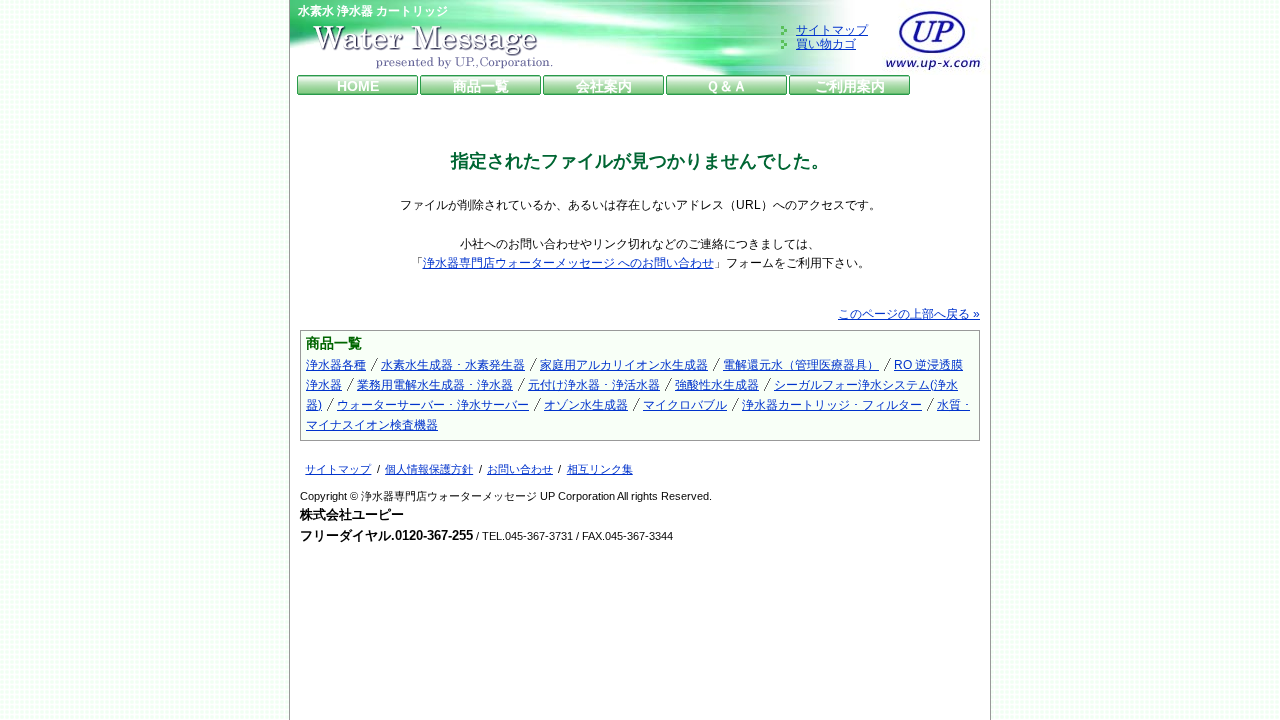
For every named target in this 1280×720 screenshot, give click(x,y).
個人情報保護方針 (429, 469)
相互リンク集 (600, 469)
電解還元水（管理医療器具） (801, 365)
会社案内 (604, 86)
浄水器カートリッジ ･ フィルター (832, 405)
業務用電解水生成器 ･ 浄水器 (435, 385)
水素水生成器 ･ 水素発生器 (453, 365)
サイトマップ (832, 30)
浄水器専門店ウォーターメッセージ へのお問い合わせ (568, 263)
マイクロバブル (685, 405)
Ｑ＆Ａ (726, 86)
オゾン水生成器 (586, 405)
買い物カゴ (826, 44)
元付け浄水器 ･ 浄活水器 (594, 385)
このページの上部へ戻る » (909, 314)
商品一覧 (481, 86)
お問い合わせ (520, 469)
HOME (358, 86)
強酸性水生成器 (717, 385)
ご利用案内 (850, 86)
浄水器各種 (336, 365)
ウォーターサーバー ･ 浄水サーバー (433, 405)
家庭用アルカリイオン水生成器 (624, 365)
